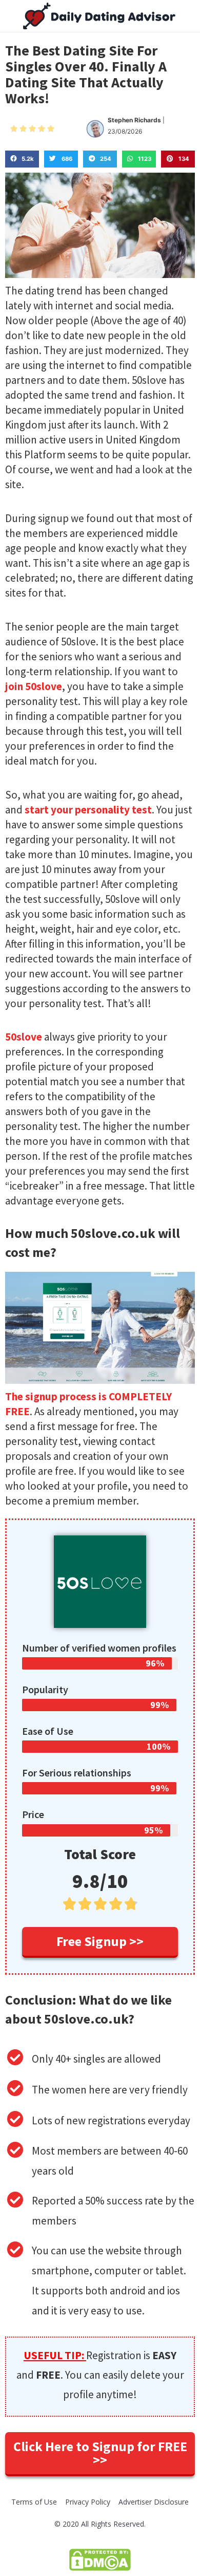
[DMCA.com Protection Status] (100, 2559)
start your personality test (88, 810)
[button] (100, 1942)
